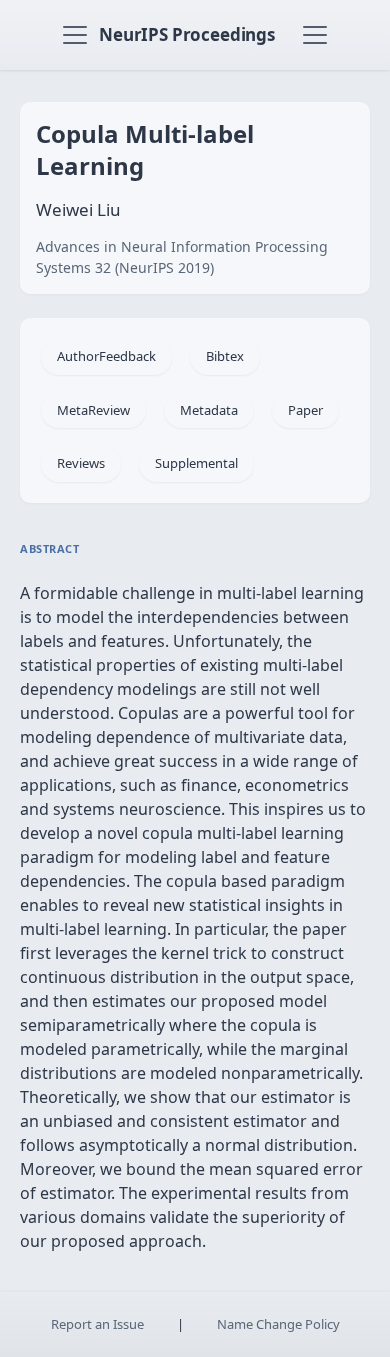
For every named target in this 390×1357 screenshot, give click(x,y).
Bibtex (225, 356)
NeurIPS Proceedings (187, 34)
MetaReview (93, 410)
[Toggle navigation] (75, 35)
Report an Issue (97, 1324)
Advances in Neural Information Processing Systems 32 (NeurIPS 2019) (182, 257)
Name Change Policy (278, 1324)
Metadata (209, 410)
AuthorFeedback (106, 356)
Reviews (81, 463)
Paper (305, 410)
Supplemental (196, 463)
